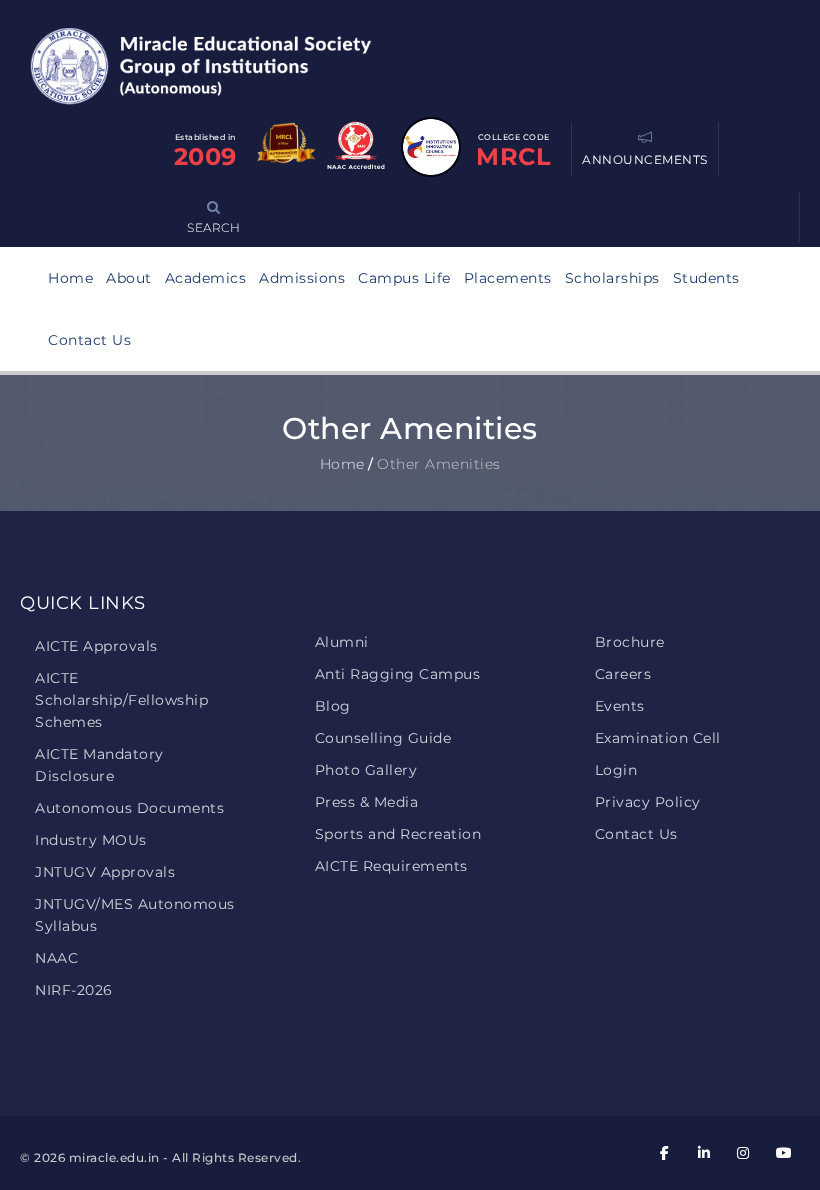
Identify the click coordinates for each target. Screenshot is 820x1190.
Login (616, 770)
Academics (206, 278)
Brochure (630, 642)
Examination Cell (658, 738)
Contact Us (89, 340)
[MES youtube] (783, 1153)
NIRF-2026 (74, 990)
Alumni (342, 642)
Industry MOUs (91, 840)
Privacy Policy (648, 802)
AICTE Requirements (391, 866)
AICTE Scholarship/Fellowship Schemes (121, 700)
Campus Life (404, 278)
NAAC (56, 958)
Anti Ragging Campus (398, 674)
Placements (508, 278)
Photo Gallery (366, 770)
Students (706, 278)
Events (620, 706)
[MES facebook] (665, 1153)
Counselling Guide (383, 738)
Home (70, 278)
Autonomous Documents (129, 808)
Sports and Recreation (398, 834)
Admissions (302, 278)
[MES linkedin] (704, 1153)
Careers (623, 674)
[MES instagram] (744, 1153)
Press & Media (367, 802)
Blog (333, 706)
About (129, 278)
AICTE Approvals (96, 646)
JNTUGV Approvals (105, 872)
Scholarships (612, 278)
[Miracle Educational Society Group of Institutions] (220, 65)
